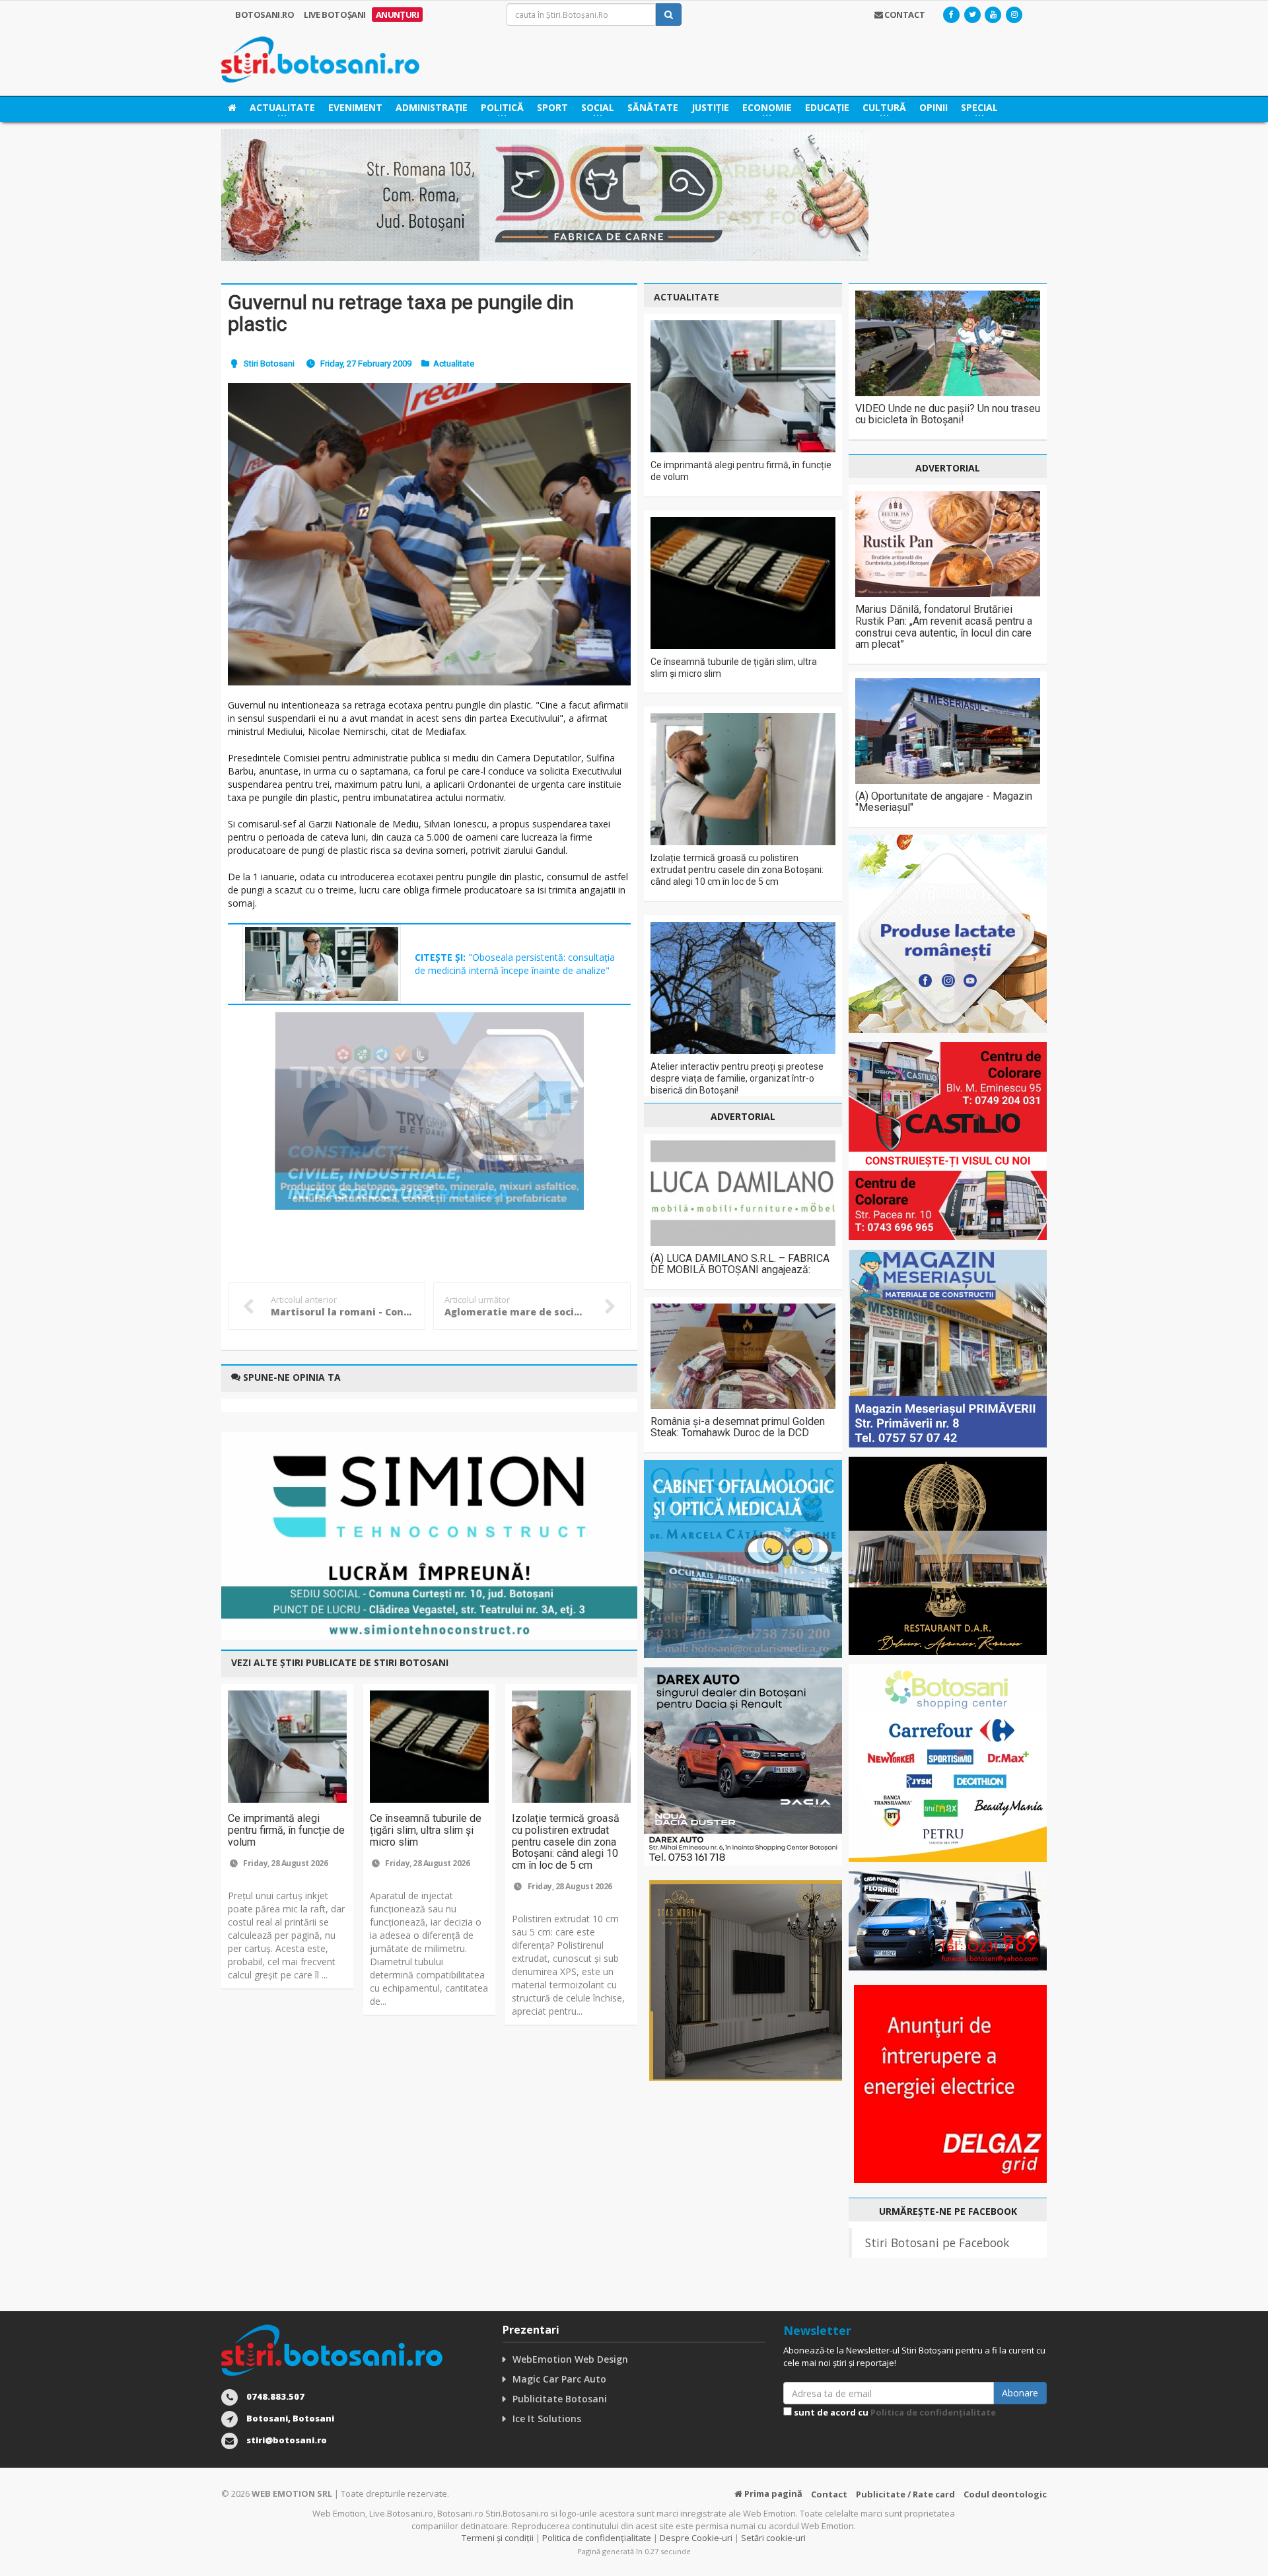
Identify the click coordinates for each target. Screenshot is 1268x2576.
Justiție (710, 107)
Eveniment (355, 107)
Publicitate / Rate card (905, 2494)
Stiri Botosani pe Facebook (937, 2243)
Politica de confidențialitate (933, 2412)
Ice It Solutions (547, 2419)
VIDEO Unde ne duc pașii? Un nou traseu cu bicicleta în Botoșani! (948, 414)
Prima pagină (772, 2493)
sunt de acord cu (894, 2412)
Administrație (432, 107)
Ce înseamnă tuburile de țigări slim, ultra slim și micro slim (426, 1830)
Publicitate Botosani (560, 2399)
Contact (829, 2494)
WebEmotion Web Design (570, 2359)
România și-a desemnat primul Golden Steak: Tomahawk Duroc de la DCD (738, 1427)
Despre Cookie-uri (696, 2538)
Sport (552, 107)
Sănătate (653, 107)
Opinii (933, 107)
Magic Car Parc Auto (559, 2379)
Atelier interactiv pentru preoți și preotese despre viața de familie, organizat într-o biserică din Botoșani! (737, 1078)
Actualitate (454, 364)
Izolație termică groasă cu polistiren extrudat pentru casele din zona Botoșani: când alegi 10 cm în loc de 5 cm (566, 1841)
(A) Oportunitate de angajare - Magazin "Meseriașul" (944, 802)
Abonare (1020, 2393)
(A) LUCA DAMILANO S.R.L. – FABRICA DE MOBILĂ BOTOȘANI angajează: (740, 1264)
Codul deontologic (1005, 2494)
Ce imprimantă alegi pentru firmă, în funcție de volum (286, 1830)
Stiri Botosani (269, 364)
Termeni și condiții (498, 2538)
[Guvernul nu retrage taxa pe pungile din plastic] (429, 534)
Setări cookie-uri (773, 2538)
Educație (827, 107)
